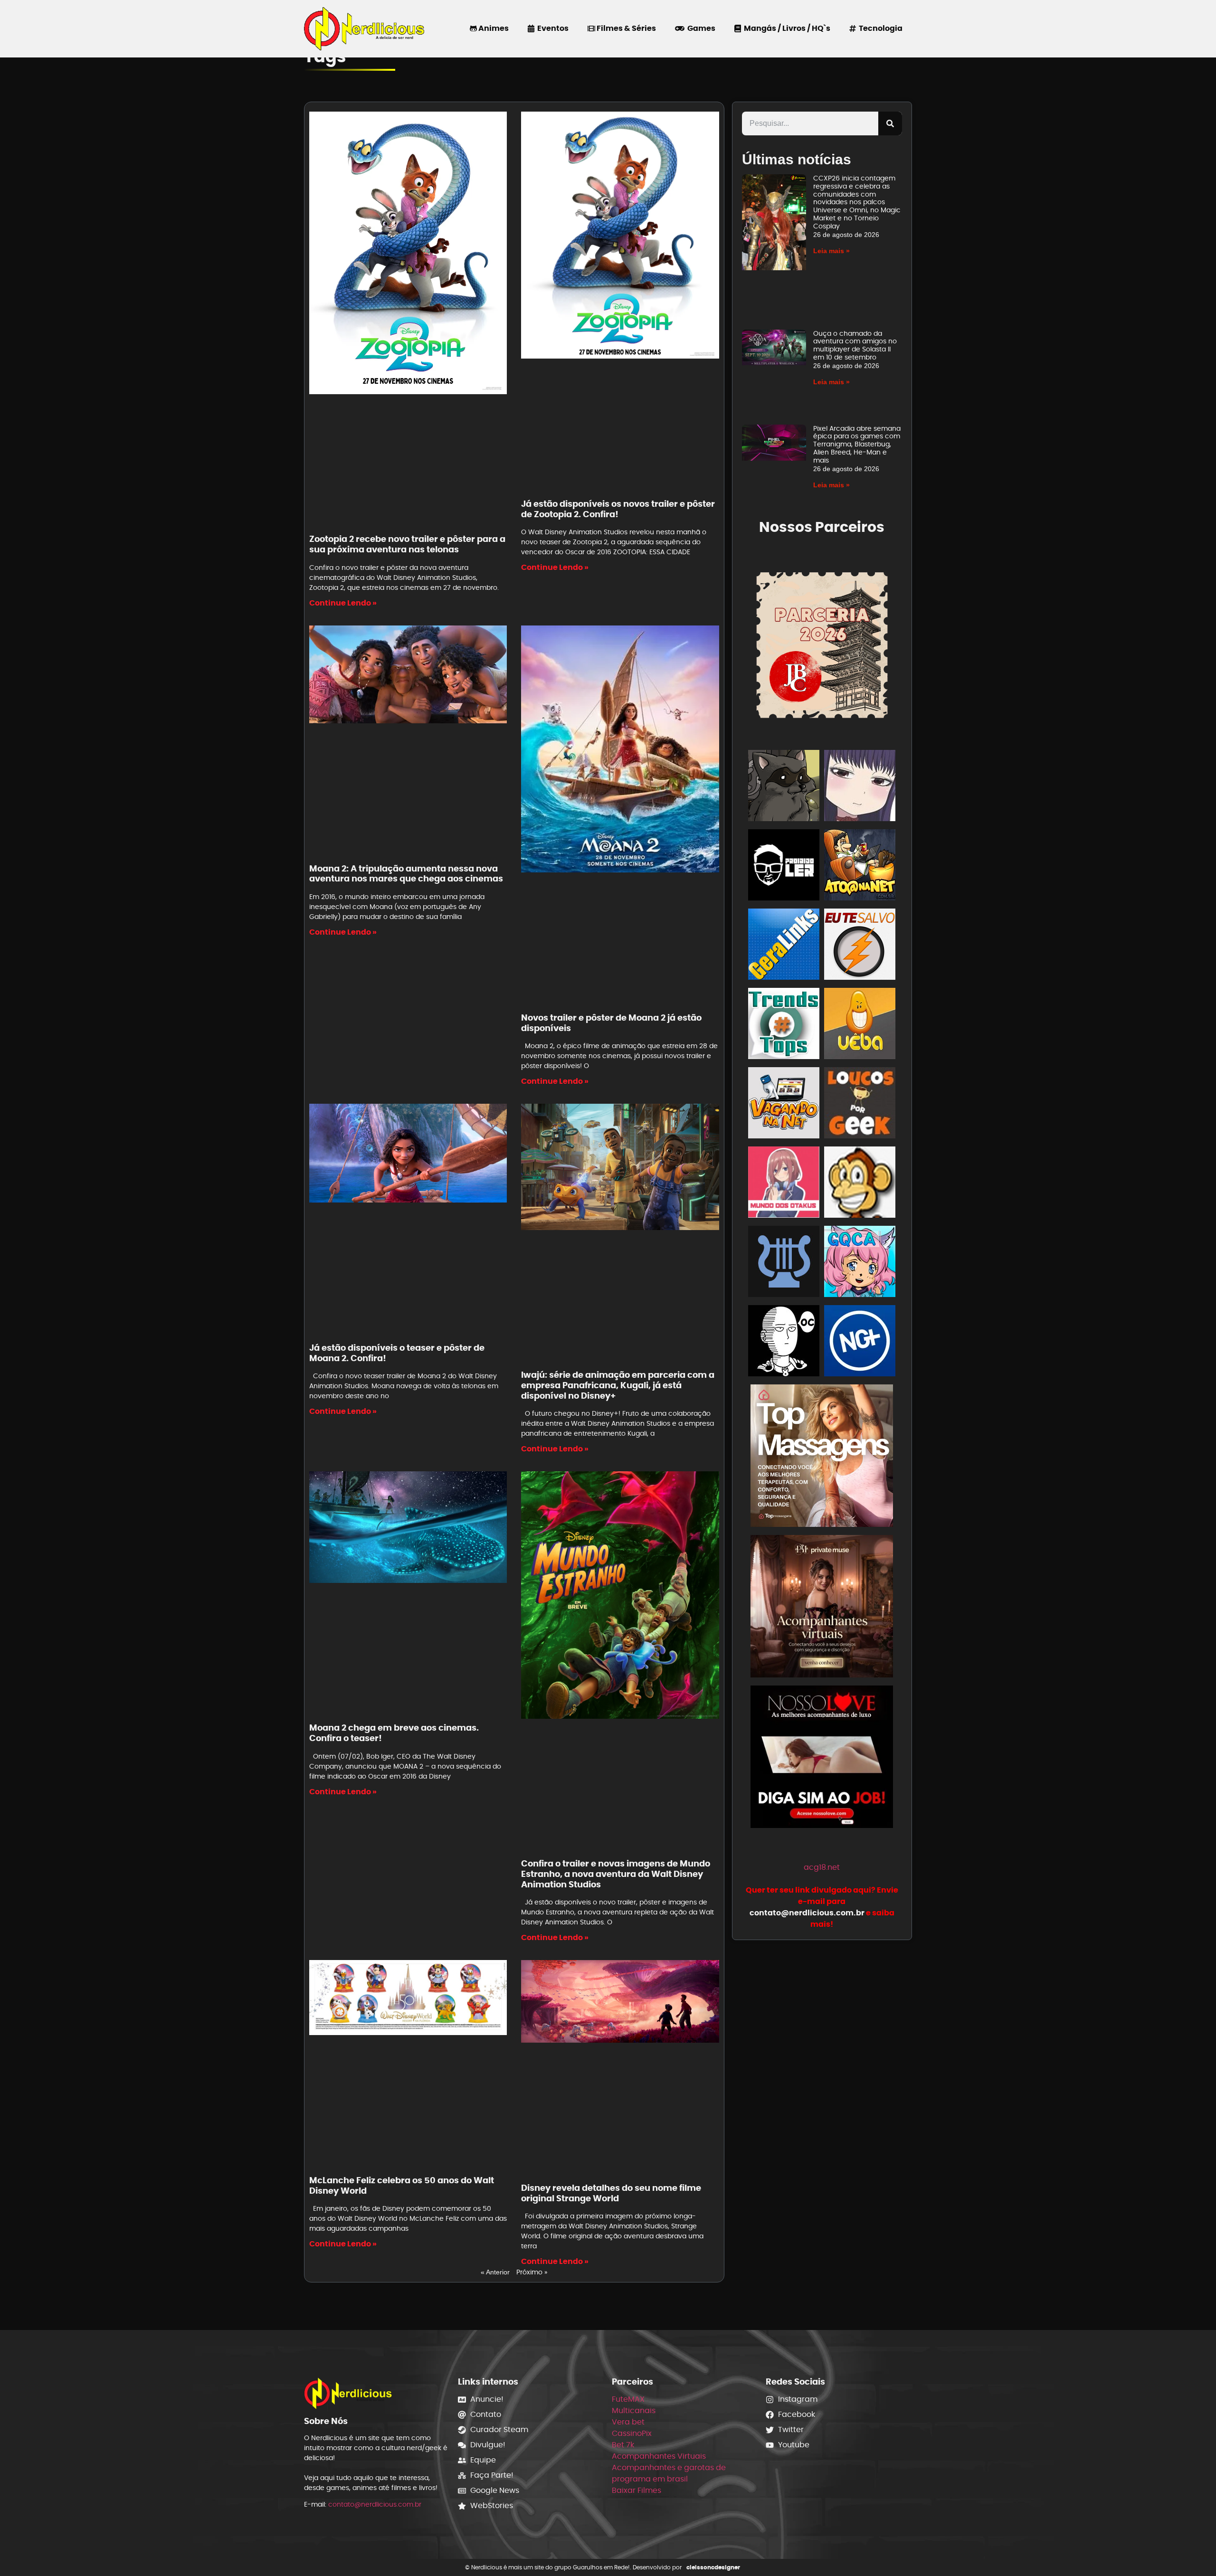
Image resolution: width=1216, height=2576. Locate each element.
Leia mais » (831, 251)
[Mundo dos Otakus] (784, 1184)
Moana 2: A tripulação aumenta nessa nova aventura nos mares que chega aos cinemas (406, 874)
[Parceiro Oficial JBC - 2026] (822, 644)
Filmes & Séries (626, 28)
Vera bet (628, 2422)
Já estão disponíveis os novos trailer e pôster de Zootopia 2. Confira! (618, 509)
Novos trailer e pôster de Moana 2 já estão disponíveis (611, 1023)
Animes (493, 28)
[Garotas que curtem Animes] (860, 1263)
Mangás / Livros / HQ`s (786, 28)
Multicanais (634, 2410)
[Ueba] (860, 1025)
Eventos (551, 28)
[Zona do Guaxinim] (784, 787)
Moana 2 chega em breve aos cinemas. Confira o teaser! (394, 1733)
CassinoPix (632, 2433)
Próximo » (532, 2272)
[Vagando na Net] (784, 1104)
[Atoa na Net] (860, 867)
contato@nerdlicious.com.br (375, 2504)
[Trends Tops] (784, 1025)
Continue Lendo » (343, 603)
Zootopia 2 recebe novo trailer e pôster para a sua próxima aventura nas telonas (407, 544)
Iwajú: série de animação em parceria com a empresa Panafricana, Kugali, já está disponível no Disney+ (618, 1385)
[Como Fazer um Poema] (784, 1263)
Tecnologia (879, 28)
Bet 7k (623, 2445)
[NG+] (860, 1342)
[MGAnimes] (860, 787)
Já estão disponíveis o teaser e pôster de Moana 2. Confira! (397, 1353)
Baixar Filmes (636, 2490)
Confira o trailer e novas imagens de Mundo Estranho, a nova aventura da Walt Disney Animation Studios (616, 1874)
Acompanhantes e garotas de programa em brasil (669, 2473)
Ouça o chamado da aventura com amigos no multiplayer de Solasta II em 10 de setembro (855, 345)
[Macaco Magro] (860, 1184)
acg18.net (822, 1867)
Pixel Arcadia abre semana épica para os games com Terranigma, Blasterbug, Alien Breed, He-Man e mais (857, 444)
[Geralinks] (784, 946)
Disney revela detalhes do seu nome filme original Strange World (611, 2193)
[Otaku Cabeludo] (784, 1342)
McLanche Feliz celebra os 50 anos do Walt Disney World (402, 2185)
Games (700, 28)
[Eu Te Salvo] (860, 946)
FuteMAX (628, 2399)
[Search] (890, 123)
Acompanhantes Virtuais (659, 2456)
